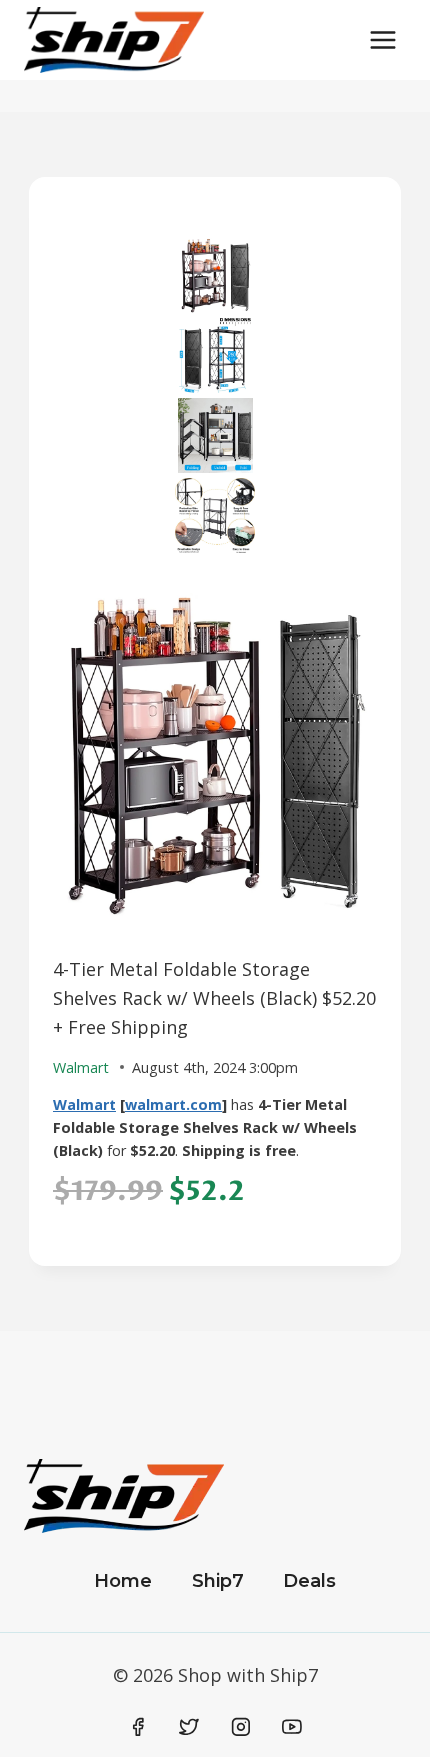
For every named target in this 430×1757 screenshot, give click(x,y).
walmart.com (173, 1104)
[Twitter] (189, 1727)
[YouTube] (292, 1727)
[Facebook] (138, 1727)
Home (123, 1581)
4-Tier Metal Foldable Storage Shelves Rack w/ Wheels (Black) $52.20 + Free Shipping (214, 998)
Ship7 (218, 1581)
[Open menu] (382, 39)
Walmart (84, 1104)
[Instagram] (241, 1727)
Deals (309, 1581)
